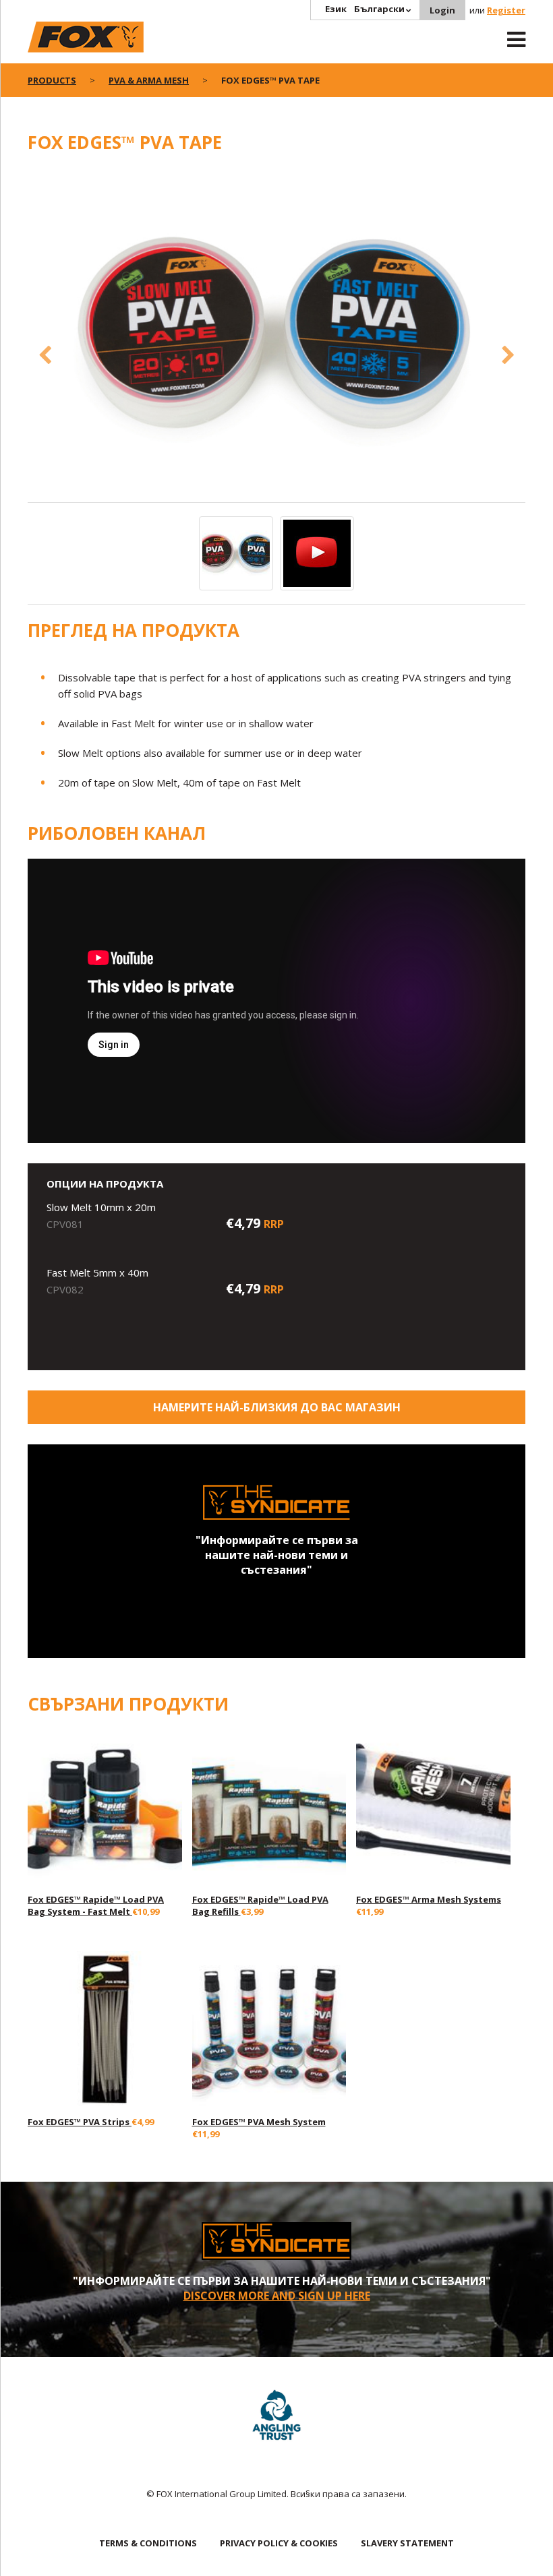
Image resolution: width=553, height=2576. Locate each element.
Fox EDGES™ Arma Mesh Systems (429, 1899)
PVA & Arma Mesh (149, 80)
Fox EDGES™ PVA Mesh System (259, 2122)
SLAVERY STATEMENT (407, 2543)
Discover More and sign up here (277, 2296)
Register (506, 10)
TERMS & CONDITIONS (148, 2543)
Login (442, 10)
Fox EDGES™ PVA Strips (80, 2122)
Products (52, 80)
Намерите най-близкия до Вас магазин (277, 1407)
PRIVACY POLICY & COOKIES (279, 2543)
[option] (276, 335)
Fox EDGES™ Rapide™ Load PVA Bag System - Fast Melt (96, 1905)
